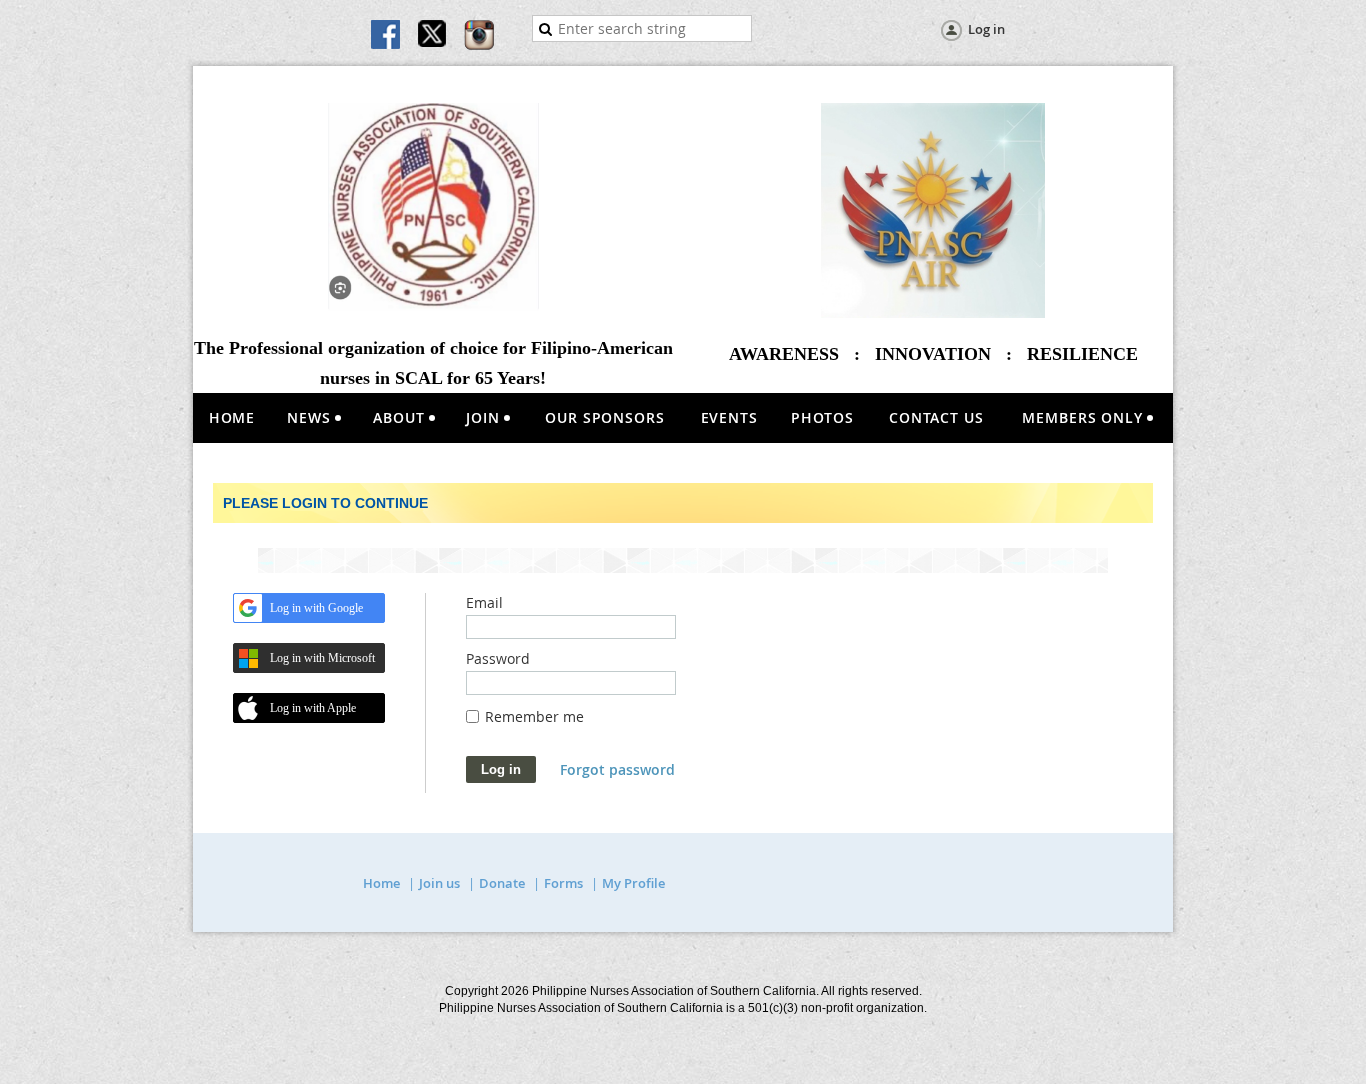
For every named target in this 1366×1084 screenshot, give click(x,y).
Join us (439, 883)
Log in (986, 29)
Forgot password (617, 769)
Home (381, 883)
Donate (502, 883)
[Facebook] (387, 36)
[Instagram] (479, 36)
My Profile (633, 883)
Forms (563, 883)
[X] (433, 36)
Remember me (534, 716)
